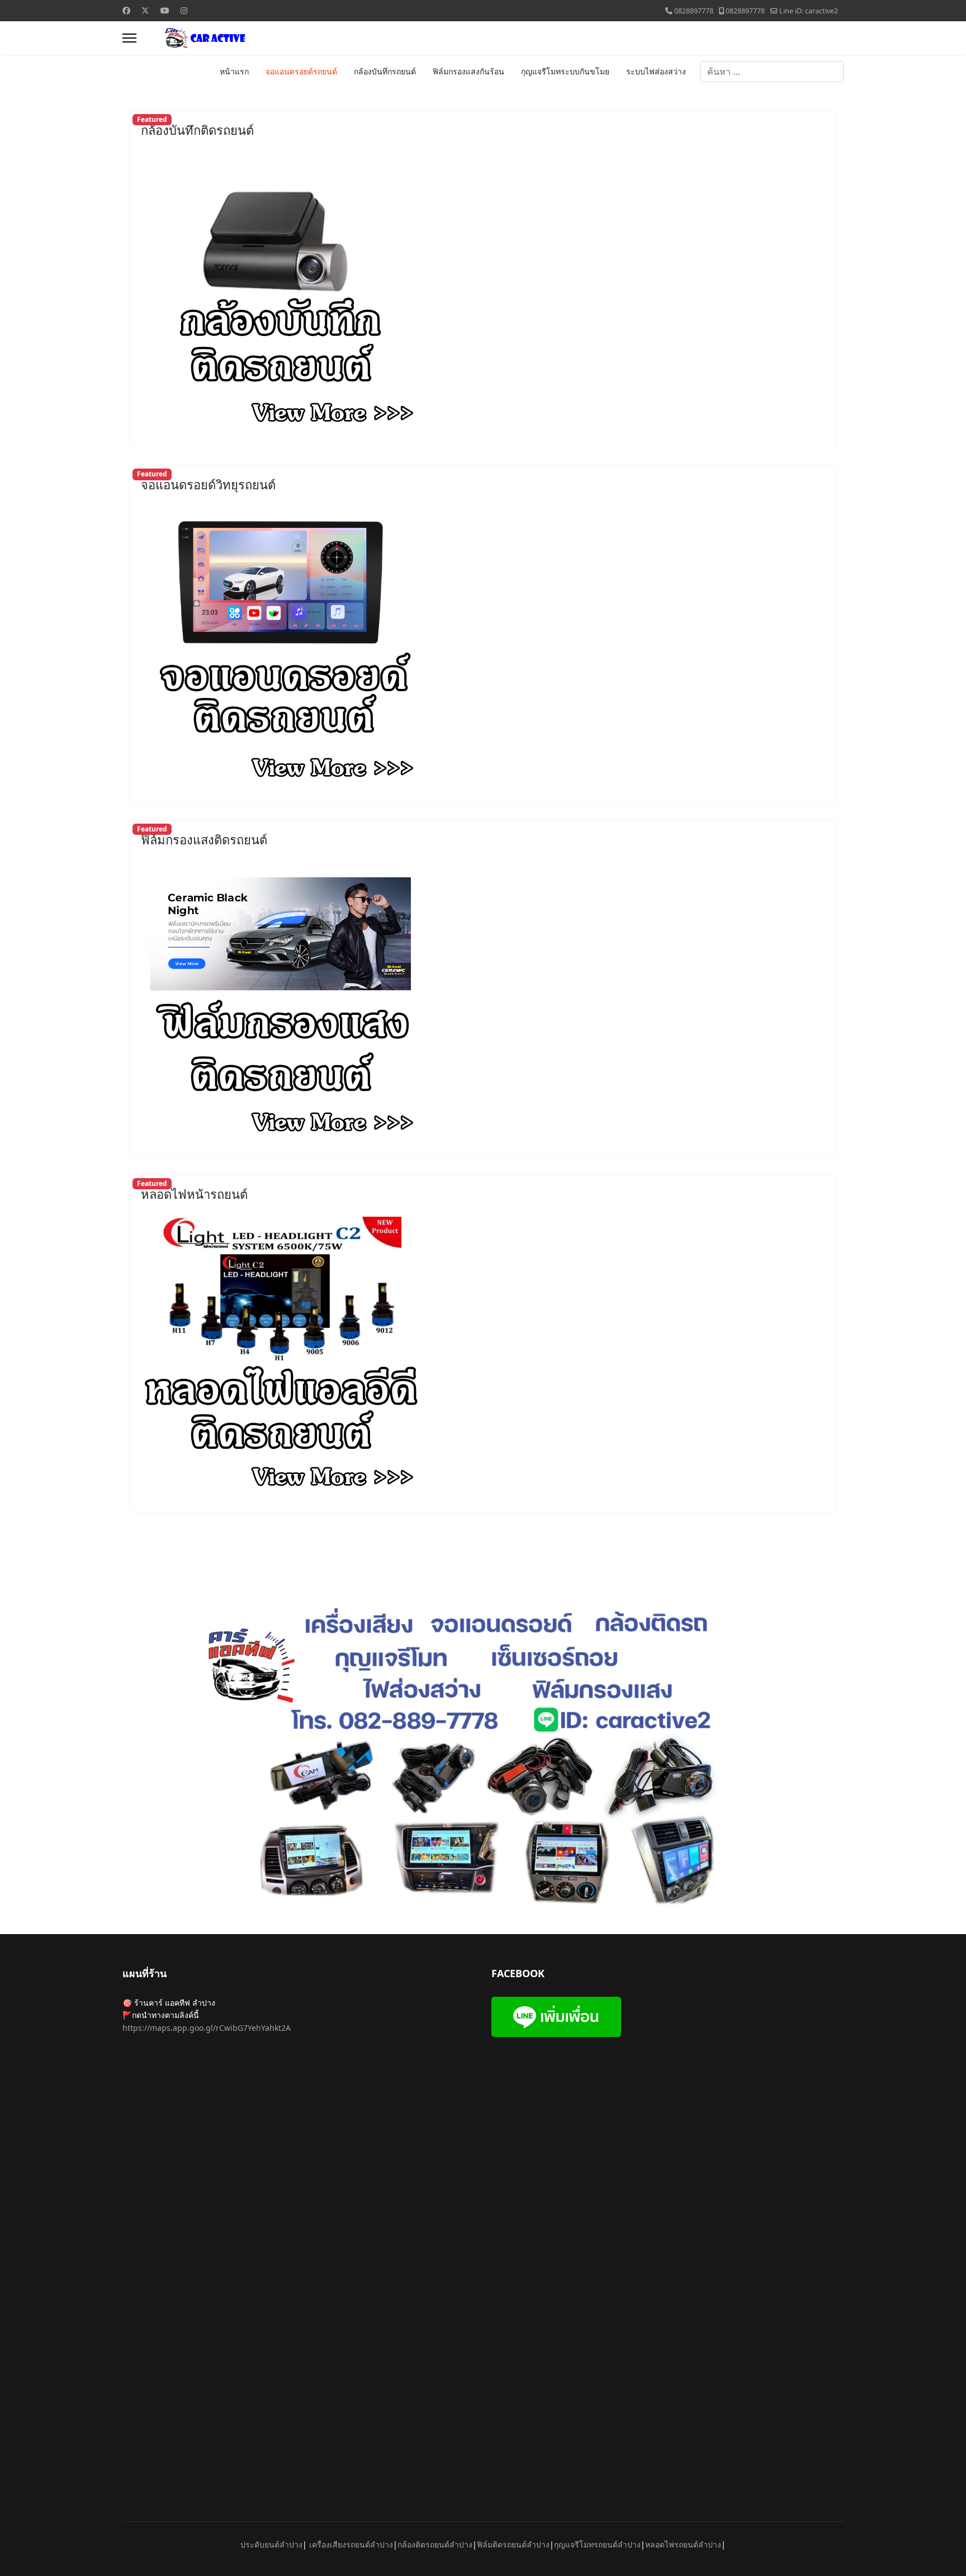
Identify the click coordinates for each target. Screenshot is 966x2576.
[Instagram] (184, 10)
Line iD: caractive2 (809, 11)
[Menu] (129, 38)
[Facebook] (126, 10)
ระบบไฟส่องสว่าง (656, 72)
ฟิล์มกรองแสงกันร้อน (468, 72)
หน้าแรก (234, 72)
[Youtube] (165, 10)
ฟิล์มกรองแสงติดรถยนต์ (204, 839)
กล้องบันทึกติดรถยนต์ (197, 130)
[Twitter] (145, 10)
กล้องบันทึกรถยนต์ (385, 72)
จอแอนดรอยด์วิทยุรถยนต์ (208, 484)
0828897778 (694, 11)
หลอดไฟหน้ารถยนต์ (194, 1194)
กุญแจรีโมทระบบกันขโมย (565, 72)
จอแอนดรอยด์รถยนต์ (301, 72)
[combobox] (772, 72)
